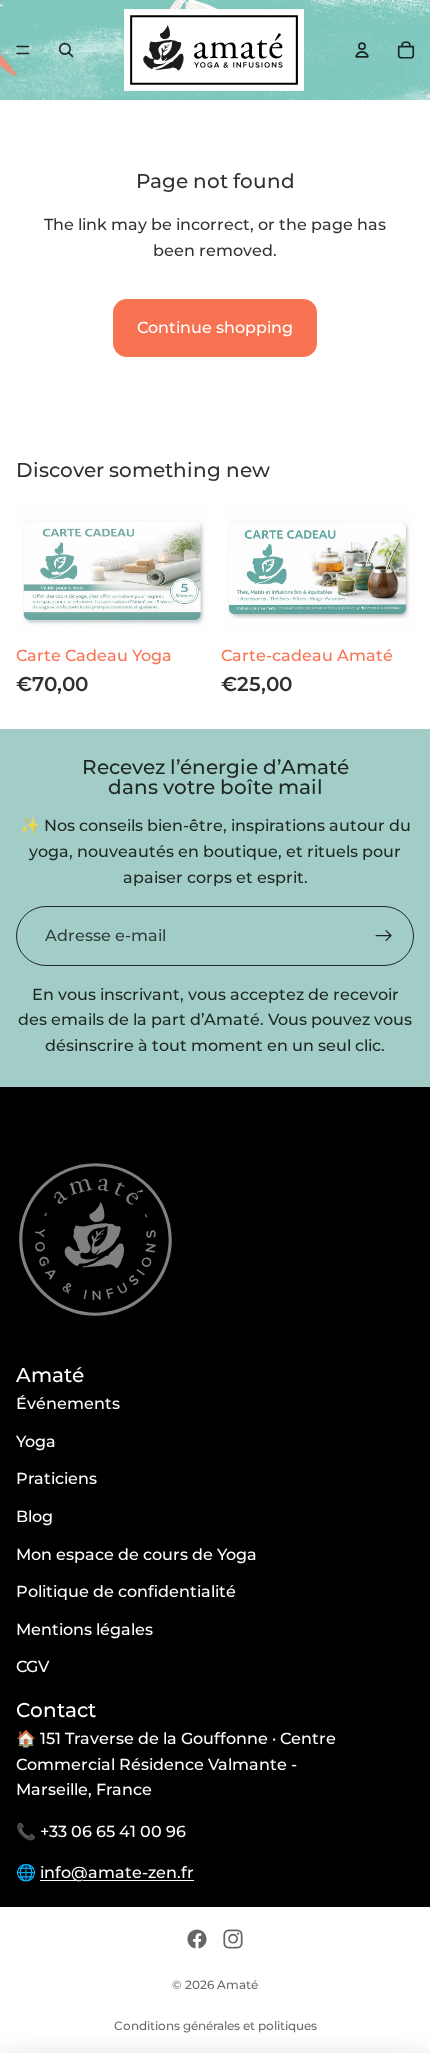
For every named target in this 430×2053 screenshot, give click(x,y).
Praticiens (56, 1478)
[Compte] (362, 50)
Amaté (237, 1984)
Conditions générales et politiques (215, 2025)
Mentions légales (84, 1629)
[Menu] (23, 50)
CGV (32, 1666)
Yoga (36, 1441)
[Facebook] (197, 1939)
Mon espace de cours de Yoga (136, 1554)
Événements (68, 1403)
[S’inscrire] (384, 936)
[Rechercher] (66, 50)
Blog (34, 1516)
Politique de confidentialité (126, 1591)
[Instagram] (233, 1939)
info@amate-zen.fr (117, 1872)
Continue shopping (215, 327)
